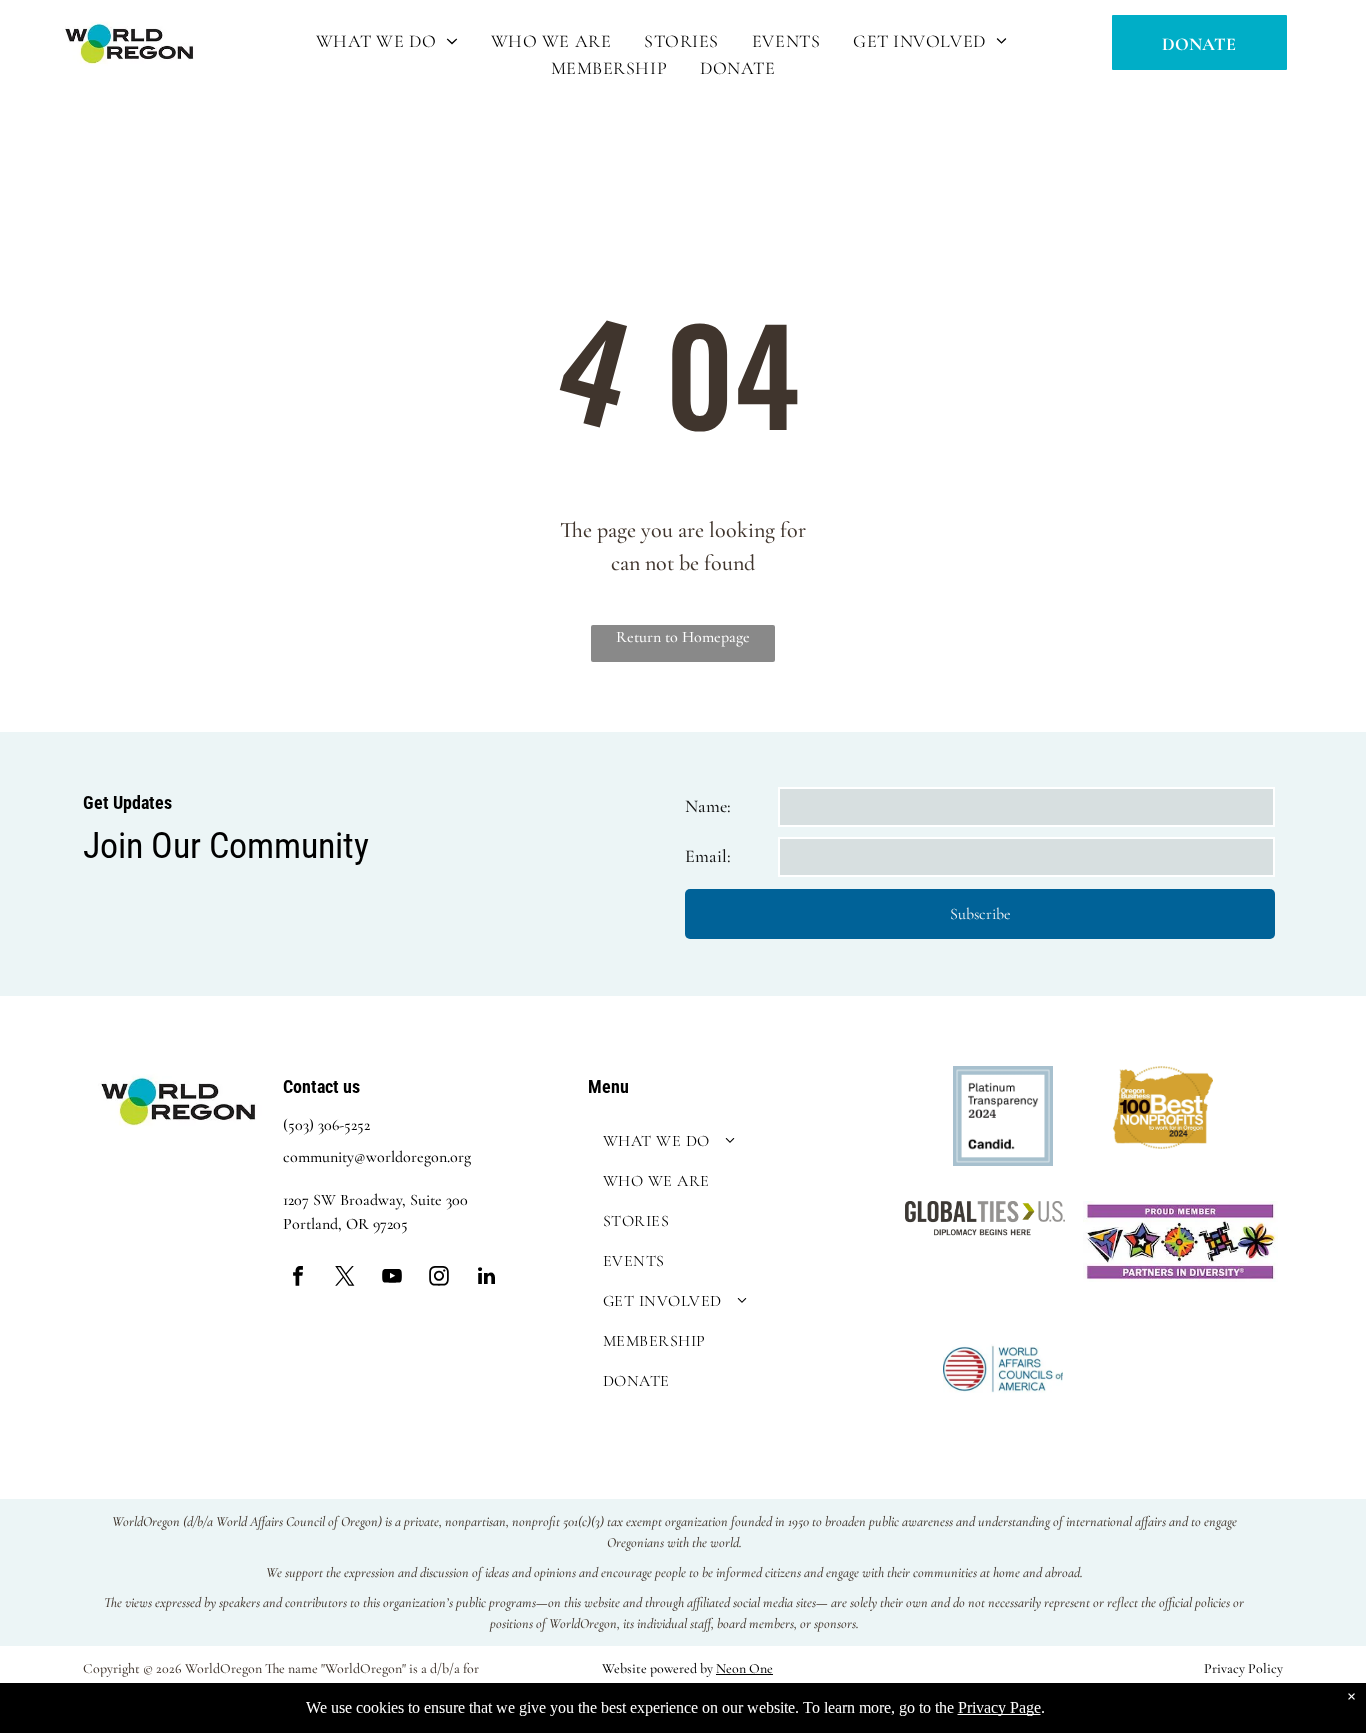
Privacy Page (999, 1707)
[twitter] (345, 1278)
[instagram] (439, 1278)
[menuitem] (388, 41)
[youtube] (392, 1278)
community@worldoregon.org (377, 1157)
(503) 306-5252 (326, 1125)
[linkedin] (486, 1278)
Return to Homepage (683, 637)
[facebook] (298, 1278)
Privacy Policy (1243, 1668)
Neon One (744, 1668)
